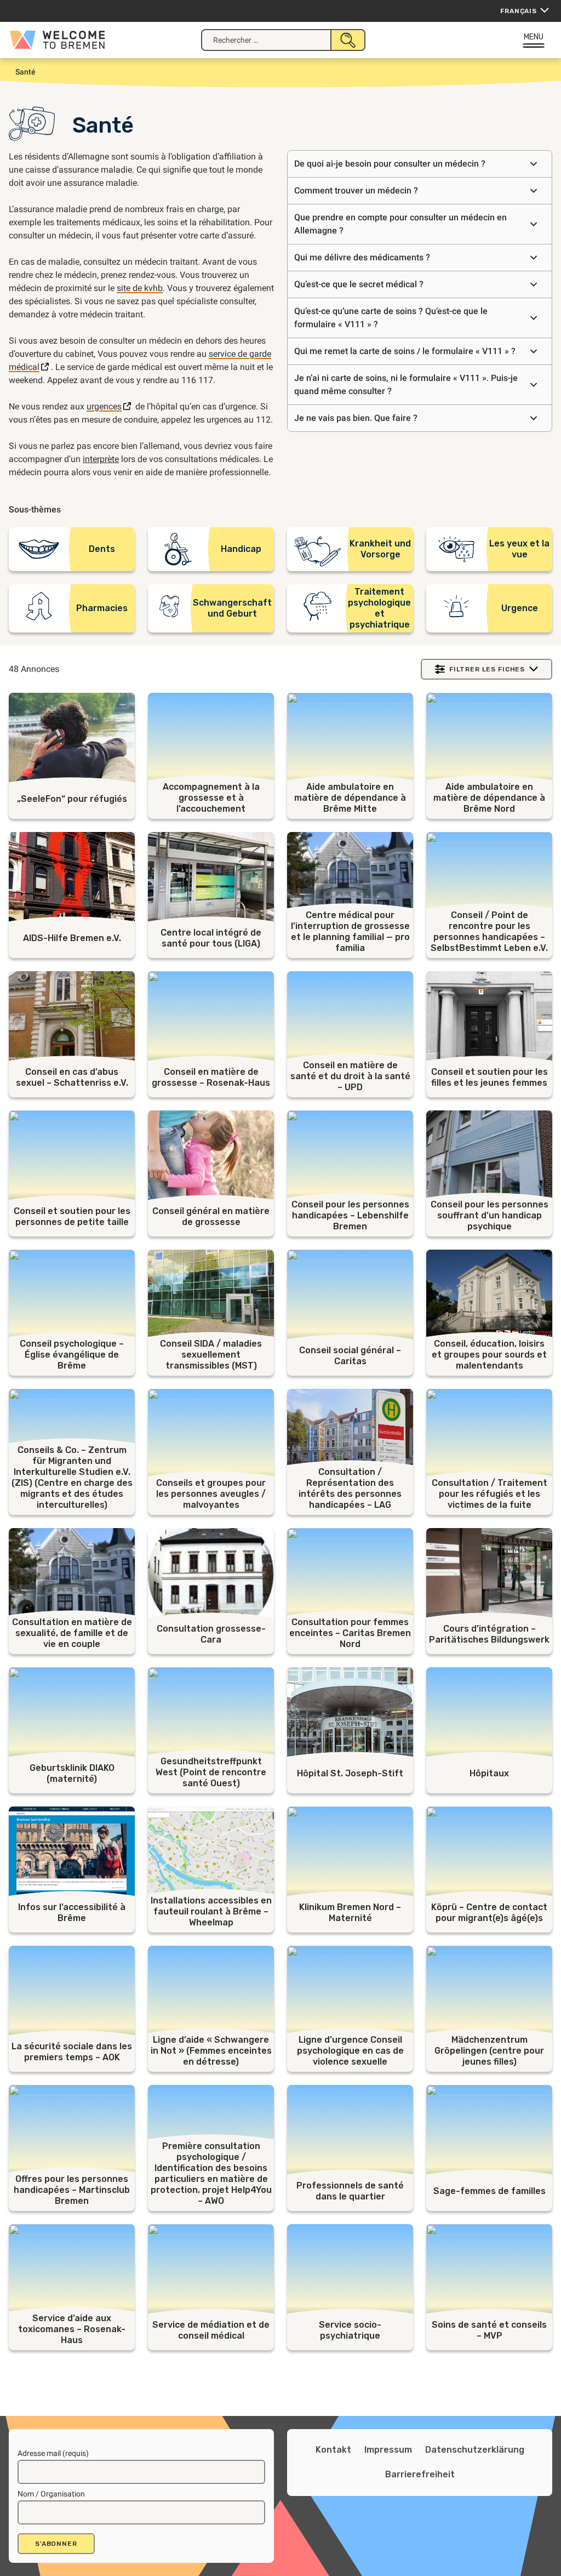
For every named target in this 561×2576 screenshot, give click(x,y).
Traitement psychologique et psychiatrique (379, 608)
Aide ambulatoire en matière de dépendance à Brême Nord (489, 798)
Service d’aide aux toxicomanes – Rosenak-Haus (72, 2329)
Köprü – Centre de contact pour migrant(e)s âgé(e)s (489, 1913)
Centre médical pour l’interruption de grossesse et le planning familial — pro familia (350, 931)
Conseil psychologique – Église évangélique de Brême (72, 1355)
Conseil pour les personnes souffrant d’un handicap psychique (490, 1215)
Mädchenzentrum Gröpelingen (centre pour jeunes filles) (489, 2051)
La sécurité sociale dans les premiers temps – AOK (72, 2052)
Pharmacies (102, 608)
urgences (104, 406)
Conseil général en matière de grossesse (211, 1216)
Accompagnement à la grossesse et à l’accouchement (211, 798)
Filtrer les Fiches (487, 669)
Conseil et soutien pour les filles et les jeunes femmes (490, 1077)
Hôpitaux (489, 1773)
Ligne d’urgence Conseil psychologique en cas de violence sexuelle (350, 2051)
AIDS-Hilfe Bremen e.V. (72, 938)
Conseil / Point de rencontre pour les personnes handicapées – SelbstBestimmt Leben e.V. (489, 931)
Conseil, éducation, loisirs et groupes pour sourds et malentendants (489, 1355)
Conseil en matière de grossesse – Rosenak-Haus (211, 1077)
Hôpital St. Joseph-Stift (350, 1773)
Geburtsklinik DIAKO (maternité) (72, 1773)
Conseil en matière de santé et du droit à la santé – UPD (350, 1076)
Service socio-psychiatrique (350, 2330)
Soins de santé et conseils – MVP (489, 2330)
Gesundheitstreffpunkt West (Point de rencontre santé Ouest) (211, 1772)
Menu (534, 37)
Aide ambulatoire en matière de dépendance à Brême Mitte (350, 798)
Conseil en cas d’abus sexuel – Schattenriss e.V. (72, 1077)
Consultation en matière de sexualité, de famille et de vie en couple (72, 1633)
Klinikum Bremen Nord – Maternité (350, 1913)
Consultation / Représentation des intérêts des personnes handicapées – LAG (350, 1488)
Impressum (388, 2450)
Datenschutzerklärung (475, 2450)
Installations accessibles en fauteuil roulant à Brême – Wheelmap (211, 1911)
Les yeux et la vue (519, 549)
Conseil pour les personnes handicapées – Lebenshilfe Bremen (350, 1215)
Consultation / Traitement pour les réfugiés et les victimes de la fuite (490, 1494)
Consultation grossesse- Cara (211, 1634)
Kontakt (333, 2450)
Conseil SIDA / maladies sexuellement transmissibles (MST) (211, 1355)
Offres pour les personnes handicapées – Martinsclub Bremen (72, 2190)
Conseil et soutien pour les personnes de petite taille (72, 1216)
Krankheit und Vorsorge (380, 549)
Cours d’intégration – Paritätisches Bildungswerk (489, 1634)
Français (519, 11)
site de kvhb (140, 288)
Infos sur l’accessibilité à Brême (72, 1913)
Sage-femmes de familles (490, 2191)
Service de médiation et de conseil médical (211, 2330)
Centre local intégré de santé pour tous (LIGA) (211, 938)
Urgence (520, 608)
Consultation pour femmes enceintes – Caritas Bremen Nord (350, 1633)
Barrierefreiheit (420, 2474)
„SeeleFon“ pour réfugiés (72, 799)
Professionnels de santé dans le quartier (350, 2191)
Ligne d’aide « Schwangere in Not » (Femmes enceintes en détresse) (211, 2051)
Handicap (241, 549)
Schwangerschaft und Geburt (232, 608)
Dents (102, 549)
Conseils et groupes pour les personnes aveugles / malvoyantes (211, 1494)
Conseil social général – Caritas (350, 1356)
